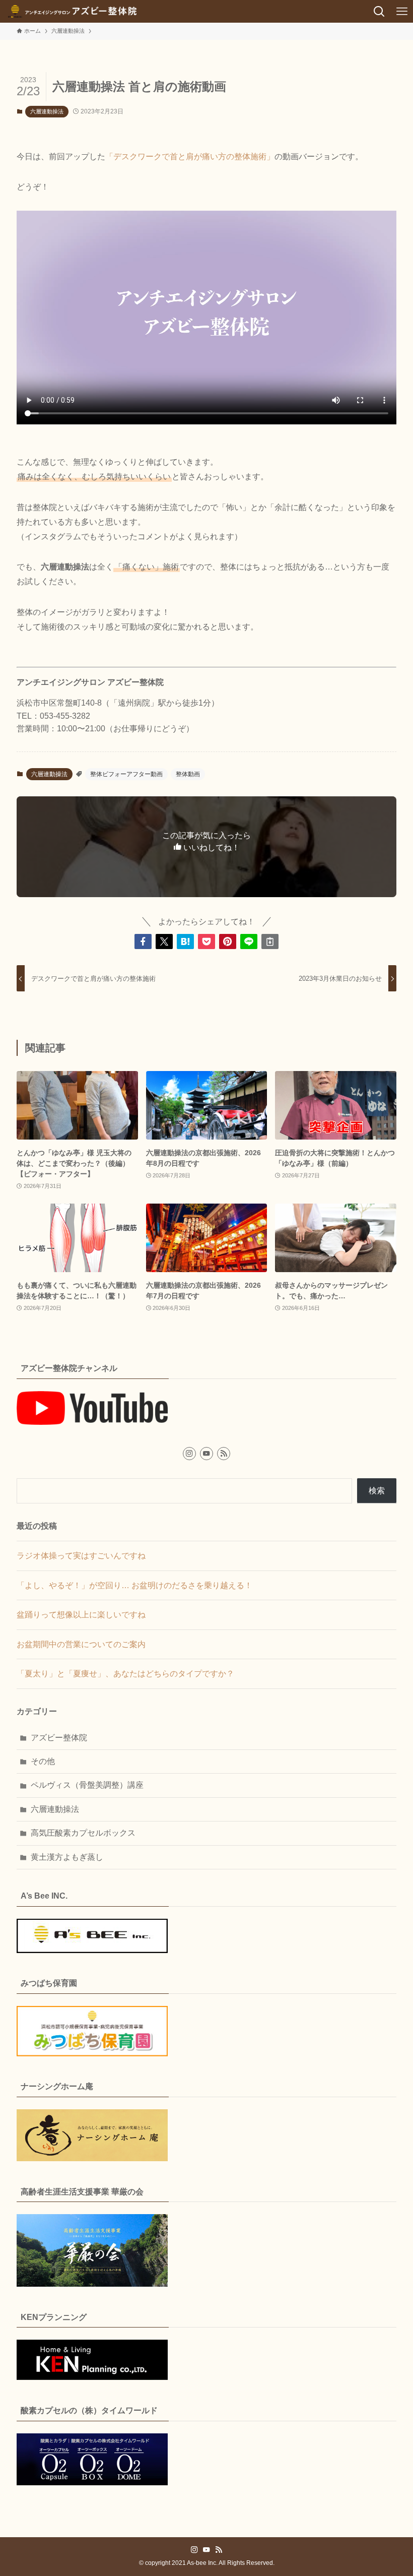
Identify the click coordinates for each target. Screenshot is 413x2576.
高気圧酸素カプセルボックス (83, 1833)
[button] (143, 941)
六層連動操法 (47, 111)
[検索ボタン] (379, 11)
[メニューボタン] (402, 11)
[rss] (224, 1454)
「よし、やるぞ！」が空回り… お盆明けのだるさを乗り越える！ (134, 1585)
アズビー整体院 (59, 1738)
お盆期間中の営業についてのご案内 (81, 1644)
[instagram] (189, 1454)
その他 (43, 1761)
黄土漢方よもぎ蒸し (67, 1857)
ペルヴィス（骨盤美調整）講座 (87, 1785)
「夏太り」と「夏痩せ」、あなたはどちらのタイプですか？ (125, 1674)
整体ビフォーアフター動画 (126, 774)
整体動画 (188, 774)
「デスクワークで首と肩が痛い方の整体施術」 (190, 156)
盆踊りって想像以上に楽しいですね (81, 1615)
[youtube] (206, 1454)
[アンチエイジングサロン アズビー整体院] (72, 11)
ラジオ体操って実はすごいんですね (81, 1556)
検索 (377, 1491)
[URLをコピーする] (270, 941)
